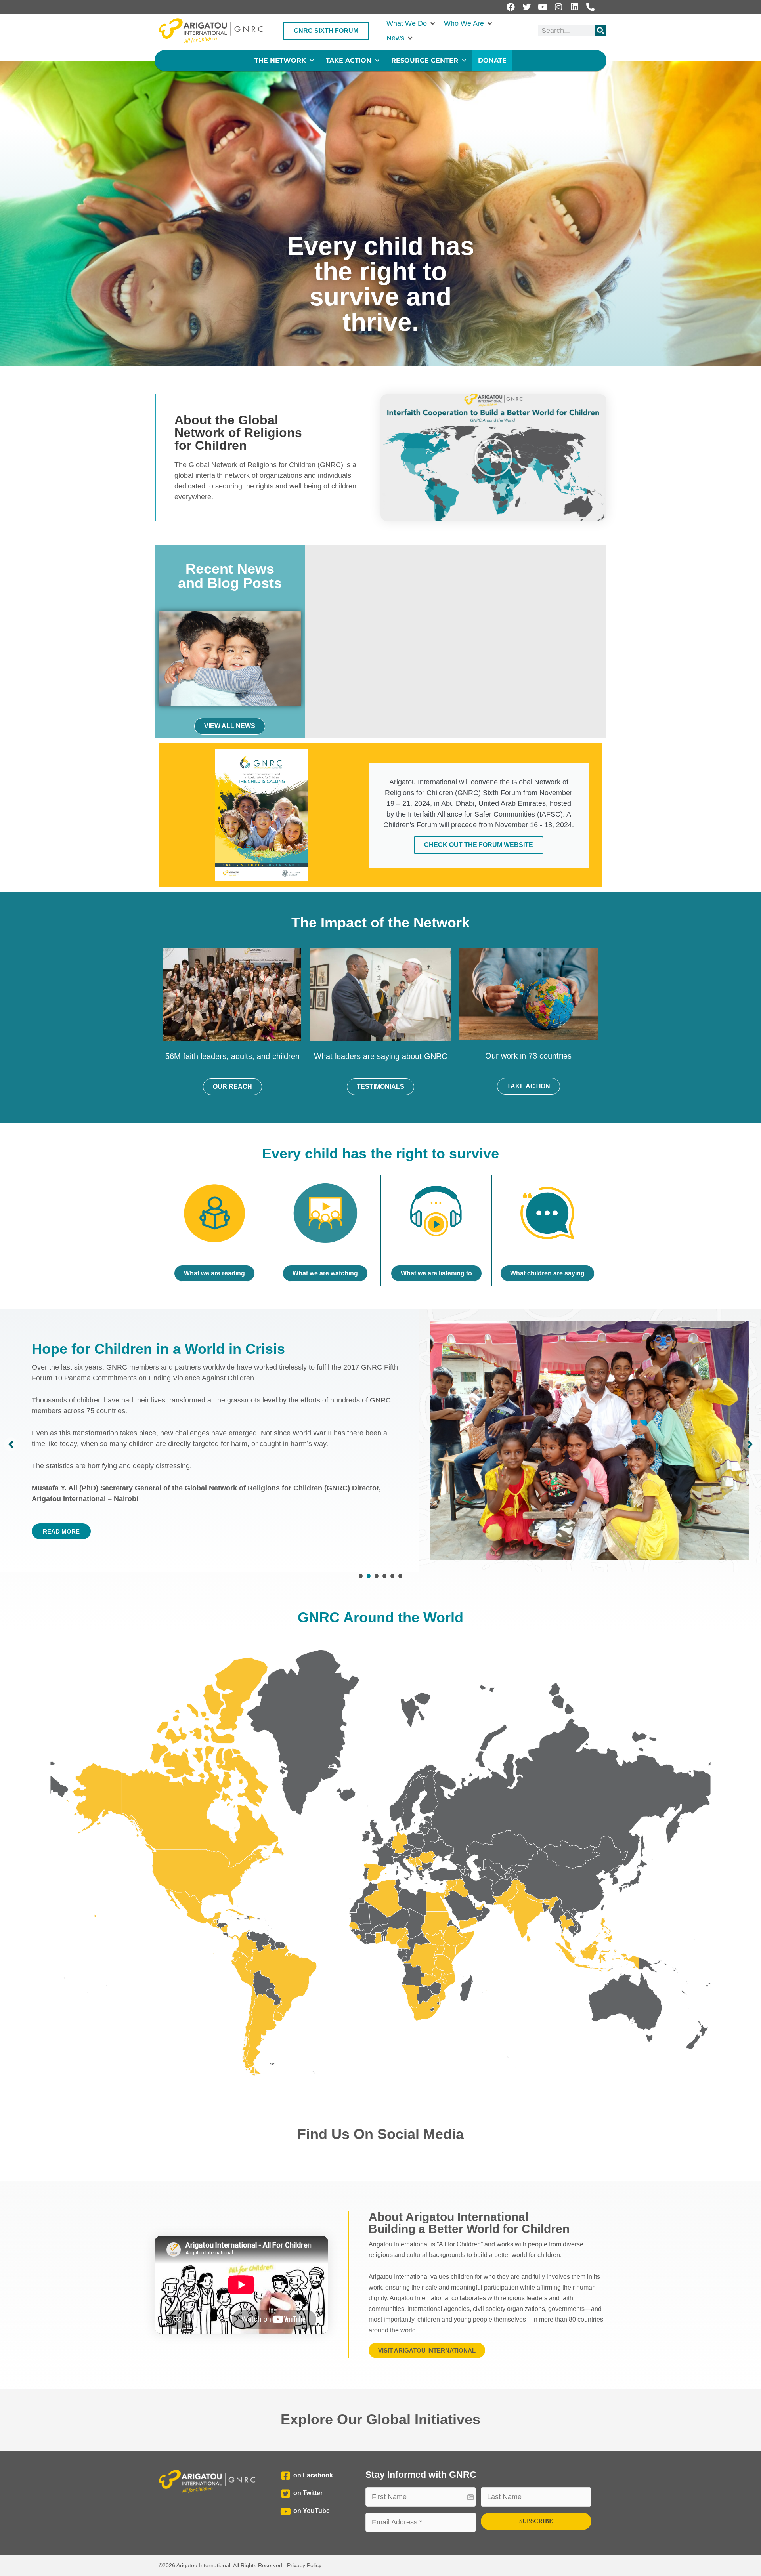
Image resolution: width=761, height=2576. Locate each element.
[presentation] (361, 1576)
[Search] (601, 31)
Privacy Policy (304, 2565)
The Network (280, 60)
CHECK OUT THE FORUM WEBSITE (479, 845)
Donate (492, 60)
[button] (411, 24)
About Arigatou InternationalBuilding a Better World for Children (469, 2223)
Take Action (349, 60)
